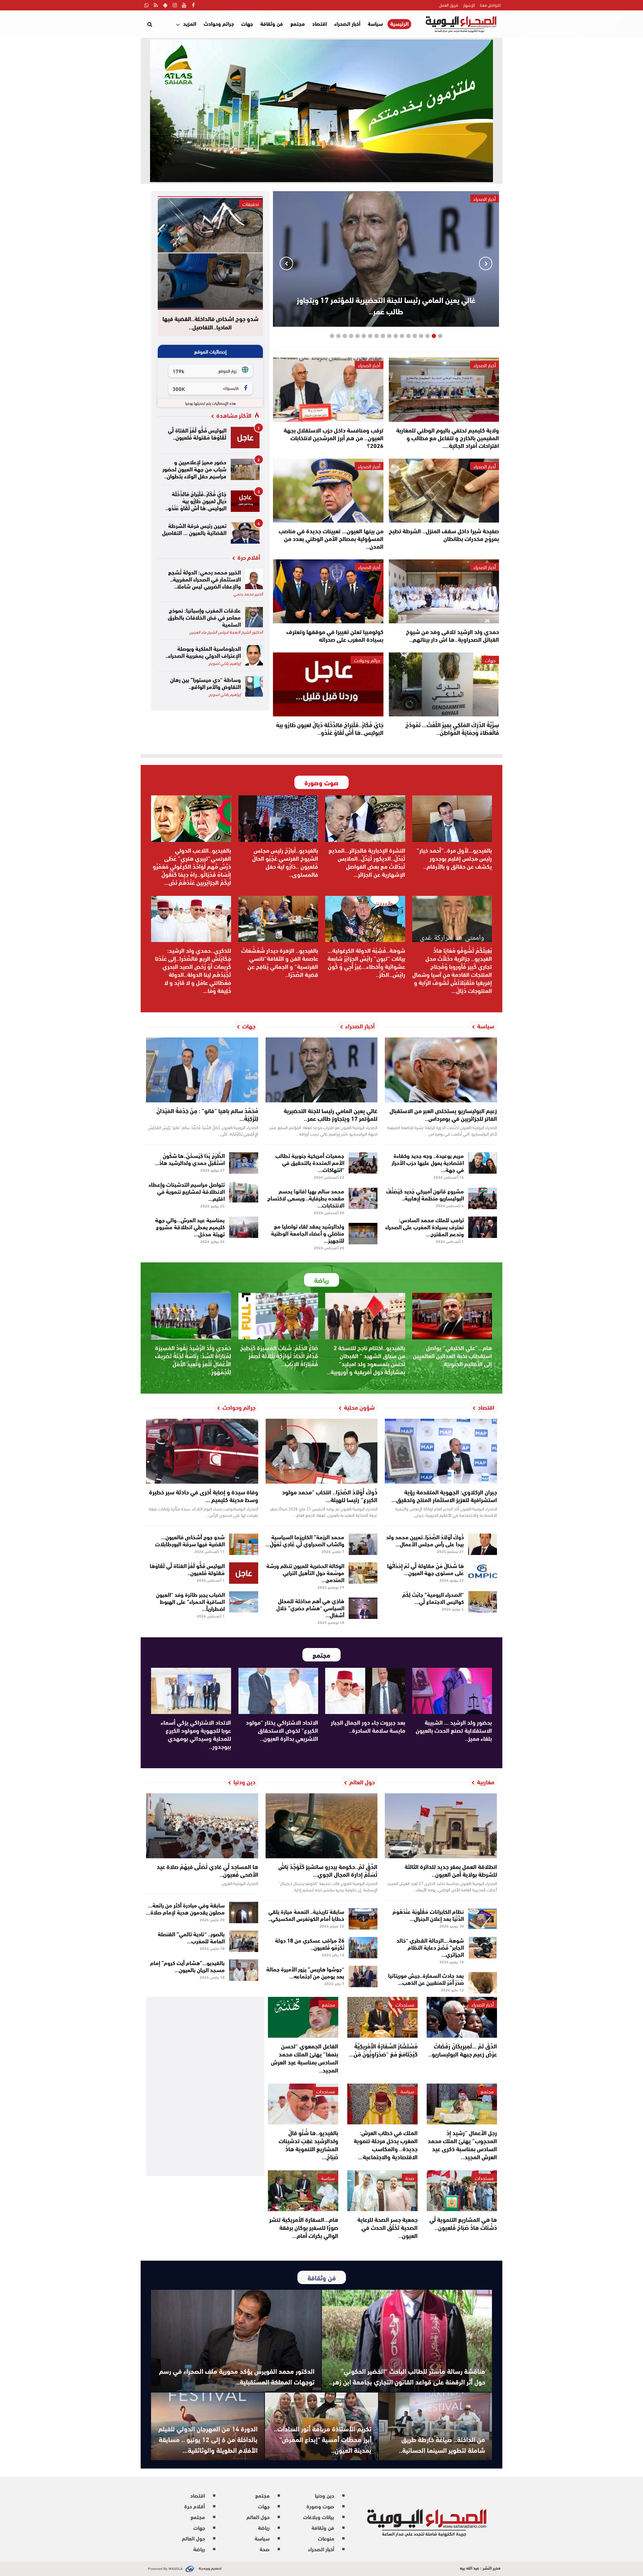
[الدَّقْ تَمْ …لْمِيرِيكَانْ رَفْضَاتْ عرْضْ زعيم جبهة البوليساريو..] (462, 2017)
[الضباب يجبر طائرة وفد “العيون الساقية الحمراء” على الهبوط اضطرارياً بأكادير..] (244, 1602)
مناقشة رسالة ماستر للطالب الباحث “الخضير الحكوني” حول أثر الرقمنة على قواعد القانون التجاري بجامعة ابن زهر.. (407, 2376)
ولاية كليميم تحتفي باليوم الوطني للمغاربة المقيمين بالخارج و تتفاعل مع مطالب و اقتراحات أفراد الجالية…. (448, 438)
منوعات (326, 2538)
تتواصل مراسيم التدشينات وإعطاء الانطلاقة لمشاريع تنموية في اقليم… (187, 1191)
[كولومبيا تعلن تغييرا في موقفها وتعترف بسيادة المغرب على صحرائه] (328, 591)
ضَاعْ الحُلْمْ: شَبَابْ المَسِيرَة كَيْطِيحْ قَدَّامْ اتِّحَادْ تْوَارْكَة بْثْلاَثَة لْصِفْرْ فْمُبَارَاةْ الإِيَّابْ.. (279, 1355)
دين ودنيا (325, 2495)
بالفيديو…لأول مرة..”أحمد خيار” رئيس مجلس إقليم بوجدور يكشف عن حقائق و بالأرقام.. (454, 858)
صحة (410, 2178)
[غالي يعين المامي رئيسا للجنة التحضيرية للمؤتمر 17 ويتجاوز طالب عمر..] (322, 1070)
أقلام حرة (195, 2506)
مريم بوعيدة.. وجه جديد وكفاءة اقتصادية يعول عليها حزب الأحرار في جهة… (428, 1162)
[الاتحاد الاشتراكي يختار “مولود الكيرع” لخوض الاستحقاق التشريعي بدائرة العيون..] (278, 1691)
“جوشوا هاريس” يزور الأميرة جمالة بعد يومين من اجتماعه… (305, 1972)
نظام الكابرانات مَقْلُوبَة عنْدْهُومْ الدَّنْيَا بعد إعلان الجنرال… (428, 1915)
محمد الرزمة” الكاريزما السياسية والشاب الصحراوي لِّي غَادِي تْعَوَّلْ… (305, 1540)
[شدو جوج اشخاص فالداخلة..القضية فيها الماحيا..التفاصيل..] (210, 253)
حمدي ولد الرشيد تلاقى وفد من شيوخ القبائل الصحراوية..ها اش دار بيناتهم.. (452, 635)
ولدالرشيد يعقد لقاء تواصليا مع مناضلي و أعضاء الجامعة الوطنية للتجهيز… (308, 1233)
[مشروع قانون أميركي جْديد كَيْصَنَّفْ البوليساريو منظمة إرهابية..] (483, 1198)
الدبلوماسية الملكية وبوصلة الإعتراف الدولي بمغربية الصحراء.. (203, 651)
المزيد (190, 23)
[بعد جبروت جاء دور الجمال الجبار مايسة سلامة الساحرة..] (365, 1691)
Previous (486, 263)
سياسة (375, 23)
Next (286, 263)
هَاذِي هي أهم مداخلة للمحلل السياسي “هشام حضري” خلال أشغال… (310, 1607)
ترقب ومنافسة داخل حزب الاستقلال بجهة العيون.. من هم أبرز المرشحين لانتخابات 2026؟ (334, 438)
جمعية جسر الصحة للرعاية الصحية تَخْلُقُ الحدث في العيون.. (387, 2227)
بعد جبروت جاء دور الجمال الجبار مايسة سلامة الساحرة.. (368, 1726)
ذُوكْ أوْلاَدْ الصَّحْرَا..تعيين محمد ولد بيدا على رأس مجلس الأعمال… (425, 1540)
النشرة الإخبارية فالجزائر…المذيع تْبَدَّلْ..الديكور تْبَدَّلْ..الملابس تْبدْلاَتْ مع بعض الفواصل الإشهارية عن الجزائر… (367, 862)
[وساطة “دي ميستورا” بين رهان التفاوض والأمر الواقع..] (254, 686)
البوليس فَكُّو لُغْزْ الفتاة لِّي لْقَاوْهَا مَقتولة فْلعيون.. (197, 433)
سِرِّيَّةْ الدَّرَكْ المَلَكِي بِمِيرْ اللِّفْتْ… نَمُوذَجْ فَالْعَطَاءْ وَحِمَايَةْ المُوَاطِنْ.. (452, 728)
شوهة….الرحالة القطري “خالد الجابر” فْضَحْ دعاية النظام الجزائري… (430, 1947)
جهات (247, 23)
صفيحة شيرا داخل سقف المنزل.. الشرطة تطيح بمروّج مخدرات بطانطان (444, 534)
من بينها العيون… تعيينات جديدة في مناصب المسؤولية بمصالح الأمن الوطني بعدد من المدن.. (331, 538)
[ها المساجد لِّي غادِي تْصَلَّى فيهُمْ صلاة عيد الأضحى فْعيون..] (202, 1826)
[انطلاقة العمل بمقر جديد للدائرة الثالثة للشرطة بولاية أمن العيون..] (441, 1826)
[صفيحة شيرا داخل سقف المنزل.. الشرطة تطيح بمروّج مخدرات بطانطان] (444, 491)
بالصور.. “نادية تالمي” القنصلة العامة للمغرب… (191, 1937)
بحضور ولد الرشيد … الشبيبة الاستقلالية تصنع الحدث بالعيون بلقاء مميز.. (454, 1730)
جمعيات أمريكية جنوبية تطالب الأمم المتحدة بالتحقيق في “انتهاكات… (310, 1162)
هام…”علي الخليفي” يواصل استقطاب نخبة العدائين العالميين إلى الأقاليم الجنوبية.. (452, 1355)
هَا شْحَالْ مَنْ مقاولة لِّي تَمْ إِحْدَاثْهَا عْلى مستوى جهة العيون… (425, 1569)
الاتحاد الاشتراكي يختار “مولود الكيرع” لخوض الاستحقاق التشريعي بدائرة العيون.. (282, 1730)
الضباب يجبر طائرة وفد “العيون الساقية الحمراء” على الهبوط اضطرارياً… (190, 1601)
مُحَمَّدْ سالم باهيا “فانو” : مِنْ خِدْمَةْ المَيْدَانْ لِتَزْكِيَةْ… (207, 1114)
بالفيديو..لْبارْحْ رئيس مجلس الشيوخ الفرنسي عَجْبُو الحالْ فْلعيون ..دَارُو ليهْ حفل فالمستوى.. (285, 862)
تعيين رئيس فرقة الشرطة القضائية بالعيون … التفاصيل (194, 529)
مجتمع (298, 23)
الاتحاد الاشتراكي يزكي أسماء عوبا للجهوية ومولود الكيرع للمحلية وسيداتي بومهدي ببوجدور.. (196, 1734)
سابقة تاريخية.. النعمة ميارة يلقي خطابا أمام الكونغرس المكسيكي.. (306, 1915)
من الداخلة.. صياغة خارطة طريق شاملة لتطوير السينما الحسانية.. (442, 2444)
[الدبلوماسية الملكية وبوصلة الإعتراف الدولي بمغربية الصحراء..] (254, 655)
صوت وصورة (320, 2506)
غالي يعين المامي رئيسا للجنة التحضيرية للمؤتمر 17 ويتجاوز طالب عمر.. (386, 305)
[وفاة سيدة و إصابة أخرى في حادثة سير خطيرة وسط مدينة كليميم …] (202, 1451)
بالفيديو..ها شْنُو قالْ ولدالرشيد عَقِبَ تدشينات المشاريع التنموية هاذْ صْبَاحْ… (308, 2144)
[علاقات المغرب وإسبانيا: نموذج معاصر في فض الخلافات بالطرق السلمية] (254, 617)
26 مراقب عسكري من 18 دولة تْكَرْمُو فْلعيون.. (310, 1943)
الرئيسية (399, 24)
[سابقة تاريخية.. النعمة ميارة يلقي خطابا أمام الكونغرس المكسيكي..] (363, 1919)
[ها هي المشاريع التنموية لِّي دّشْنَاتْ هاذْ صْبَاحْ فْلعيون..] (462, 2191)
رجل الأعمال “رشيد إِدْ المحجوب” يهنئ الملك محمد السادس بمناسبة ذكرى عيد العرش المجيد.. (462, 2144)
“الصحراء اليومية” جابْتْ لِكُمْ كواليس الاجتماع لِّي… (433, 1597)
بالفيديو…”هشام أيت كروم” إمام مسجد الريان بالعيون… (187, 1966)
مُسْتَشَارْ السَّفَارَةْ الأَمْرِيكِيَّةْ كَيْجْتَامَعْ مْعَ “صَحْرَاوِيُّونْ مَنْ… (383, 2050)
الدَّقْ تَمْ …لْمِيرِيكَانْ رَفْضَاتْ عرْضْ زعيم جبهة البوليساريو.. (463, 2050)
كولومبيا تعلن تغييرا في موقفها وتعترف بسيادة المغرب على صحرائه (335, 635)
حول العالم (258, 2517)
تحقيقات (251, 204)
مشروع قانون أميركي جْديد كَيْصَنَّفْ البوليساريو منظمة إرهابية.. (425, 1194)
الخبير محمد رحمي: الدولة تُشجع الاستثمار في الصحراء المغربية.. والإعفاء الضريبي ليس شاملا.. (204, 579)
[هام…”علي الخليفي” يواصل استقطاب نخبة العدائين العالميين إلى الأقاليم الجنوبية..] (452, 1316)
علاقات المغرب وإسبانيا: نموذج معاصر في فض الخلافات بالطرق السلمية (204, 617)
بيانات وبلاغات (319, 2517)
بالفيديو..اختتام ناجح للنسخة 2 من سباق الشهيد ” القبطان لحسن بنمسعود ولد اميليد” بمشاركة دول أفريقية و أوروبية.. (366, 1359)
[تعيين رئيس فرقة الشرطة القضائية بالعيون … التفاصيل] (245, 533)
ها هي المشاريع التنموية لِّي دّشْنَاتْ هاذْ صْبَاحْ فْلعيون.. (463, 2223)
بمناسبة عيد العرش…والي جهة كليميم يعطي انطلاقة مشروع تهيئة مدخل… (190, 1226)
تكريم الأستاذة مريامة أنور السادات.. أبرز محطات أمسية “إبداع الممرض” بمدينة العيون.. (323, 2439)
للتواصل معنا (490, 5)
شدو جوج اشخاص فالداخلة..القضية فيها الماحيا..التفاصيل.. (210, 323)
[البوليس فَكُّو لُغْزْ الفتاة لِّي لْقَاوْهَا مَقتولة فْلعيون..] (245, 438)
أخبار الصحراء (347, 23)
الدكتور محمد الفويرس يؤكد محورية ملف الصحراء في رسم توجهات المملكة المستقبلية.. (237, 2376)
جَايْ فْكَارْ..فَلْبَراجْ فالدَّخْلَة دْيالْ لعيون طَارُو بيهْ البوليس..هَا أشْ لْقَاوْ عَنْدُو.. (330, 728)
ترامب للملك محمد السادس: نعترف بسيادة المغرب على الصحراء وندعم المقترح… (424, 1226)
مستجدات (405, 2004)
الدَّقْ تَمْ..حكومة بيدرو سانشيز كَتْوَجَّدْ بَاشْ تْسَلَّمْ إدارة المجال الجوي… (328, 1870)
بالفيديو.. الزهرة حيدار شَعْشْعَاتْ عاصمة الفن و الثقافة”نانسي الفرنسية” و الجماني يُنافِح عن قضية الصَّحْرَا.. (280, 962)
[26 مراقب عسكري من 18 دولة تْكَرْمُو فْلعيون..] (363, 1948)
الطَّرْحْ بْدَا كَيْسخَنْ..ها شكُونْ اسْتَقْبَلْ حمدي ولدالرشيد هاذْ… (190, 1159)
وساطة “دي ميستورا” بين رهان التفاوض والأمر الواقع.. (205, 683)
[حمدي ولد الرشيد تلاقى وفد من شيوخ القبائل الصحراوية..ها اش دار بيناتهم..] (444, 591)
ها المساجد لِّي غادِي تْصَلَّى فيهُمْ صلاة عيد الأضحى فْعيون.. (207, 1870)
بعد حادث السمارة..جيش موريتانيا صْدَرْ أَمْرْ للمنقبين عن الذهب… (426, 1978)
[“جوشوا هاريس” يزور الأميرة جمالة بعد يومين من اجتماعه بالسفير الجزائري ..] (363, 1976)
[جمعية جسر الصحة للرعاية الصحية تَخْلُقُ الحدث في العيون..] (382, 2191)
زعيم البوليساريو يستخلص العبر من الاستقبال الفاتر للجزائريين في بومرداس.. (443, 1114)
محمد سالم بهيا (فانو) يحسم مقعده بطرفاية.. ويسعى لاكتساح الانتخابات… (306, 1198)
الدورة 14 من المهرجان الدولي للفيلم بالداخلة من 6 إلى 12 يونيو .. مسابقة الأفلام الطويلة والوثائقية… (208, 2439)
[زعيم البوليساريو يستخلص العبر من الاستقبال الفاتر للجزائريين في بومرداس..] (441, 1070)
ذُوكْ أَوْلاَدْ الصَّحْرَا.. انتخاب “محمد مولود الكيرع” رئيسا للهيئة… (330, 1496)
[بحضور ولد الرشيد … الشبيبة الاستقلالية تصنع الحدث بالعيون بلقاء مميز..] (452, 1691)
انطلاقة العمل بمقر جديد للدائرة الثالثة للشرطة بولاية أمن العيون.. (451, 1870)
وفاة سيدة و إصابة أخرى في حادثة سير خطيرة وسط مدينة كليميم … (204, 1496)
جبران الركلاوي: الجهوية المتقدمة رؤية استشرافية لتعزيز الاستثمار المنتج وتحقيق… (444, 1496)
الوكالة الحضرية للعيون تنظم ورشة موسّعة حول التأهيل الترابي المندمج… (305, 1572)
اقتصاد (319, 23)
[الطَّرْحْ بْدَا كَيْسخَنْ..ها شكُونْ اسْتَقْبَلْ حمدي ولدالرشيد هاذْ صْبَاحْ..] (244, 1163)
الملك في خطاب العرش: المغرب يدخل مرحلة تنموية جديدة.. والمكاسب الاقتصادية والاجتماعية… (386, 2144)
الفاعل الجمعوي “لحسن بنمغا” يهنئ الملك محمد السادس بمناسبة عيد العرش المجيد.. (305, 2058)
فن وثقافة (272, 23)
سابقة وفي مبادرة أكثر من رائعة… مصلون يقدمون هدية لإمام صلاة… (185, 1908)
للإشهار (469, 5)
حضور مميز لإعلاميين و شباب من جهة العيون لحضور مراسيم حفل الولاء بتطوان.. (194, 469)
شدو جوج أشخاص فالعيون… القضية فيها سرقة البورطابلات (190, 1540)
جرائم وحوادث (219, 23)
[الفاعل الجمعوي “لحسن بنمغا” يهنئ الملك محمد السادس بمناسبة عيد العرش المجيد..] (303, 2017)
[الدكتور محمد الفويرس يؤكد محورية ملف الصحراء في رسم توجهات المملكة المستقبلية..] (236, 2341)
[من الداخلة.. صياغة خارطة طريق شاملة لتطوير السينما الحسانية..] (435, 2427)
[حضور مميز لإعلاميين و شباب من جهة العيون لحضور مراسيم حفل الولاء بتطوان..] (245, 469)
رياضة (264, 2527)
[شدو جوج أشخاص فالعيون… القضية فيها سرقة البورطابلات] (244, 1544)
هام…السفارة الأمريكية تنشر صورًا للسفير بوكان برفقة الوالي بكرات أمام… (304, 2227)
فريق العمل (449, 5)
